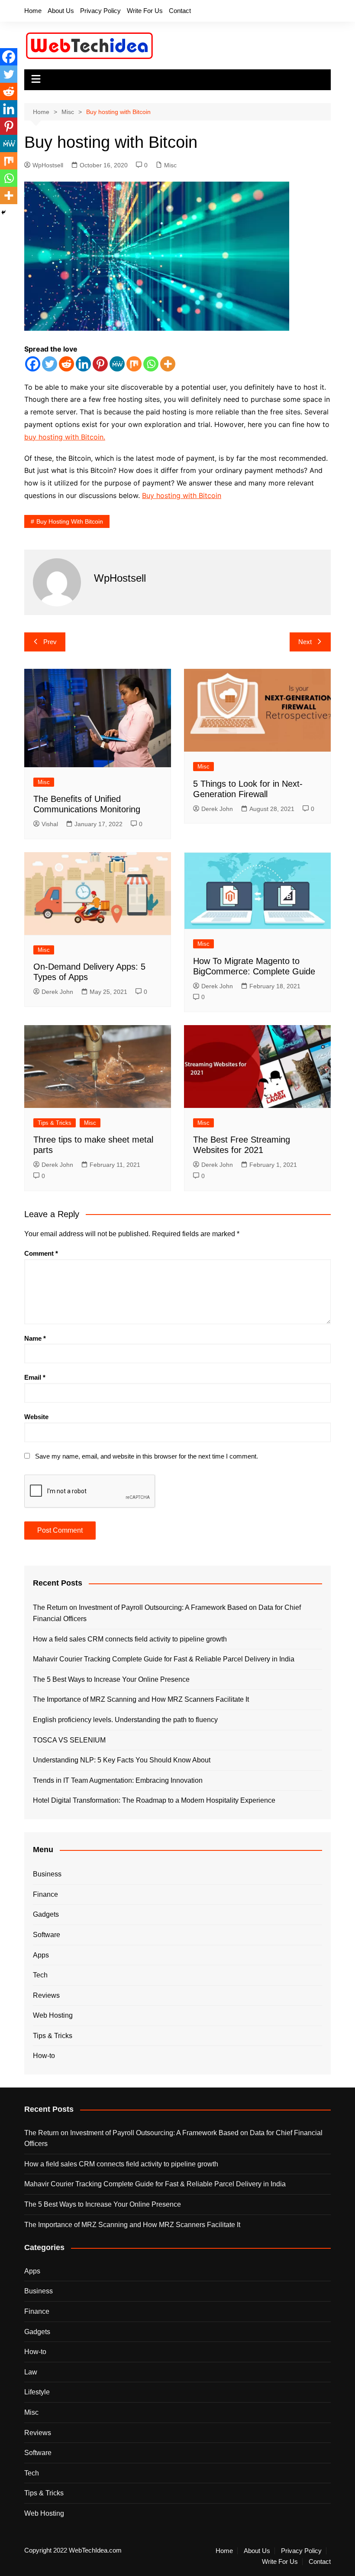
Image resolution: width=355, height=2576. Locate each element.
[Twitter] (50, 364)
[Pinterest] (100, 364)
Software (47, 1935)
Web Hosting (53, 2015)
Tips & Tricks (55, 1123)
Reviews (46, 1995)
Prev (50, 642)
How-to (44, 2056)
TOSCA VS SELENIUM (69, 1740)
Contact (180, 11)
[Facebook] (33, 364)
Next (305, 642)
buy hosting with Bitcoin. (65, 437)
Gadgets (46, 1914)
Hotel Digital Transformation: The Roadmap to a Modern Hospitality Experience (154, 1800)
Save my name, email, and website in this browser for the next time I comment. (147, 1456)
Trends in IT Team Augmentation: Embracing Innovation (118, 1780)
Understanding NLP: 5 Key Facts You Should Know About (122, 1760)
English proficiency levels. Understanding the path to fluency (125, 1720)
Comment (41, 1253)
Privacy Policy (100, 11)
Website (36, 1417)
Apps (41, 1955)
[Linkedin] (83, 364)
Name (35, 1338)
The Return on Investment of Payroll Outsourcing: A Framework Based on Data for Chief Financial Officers (167, 1613)
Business (47, 1874)
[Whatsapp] (151, 364)
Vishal (50, 824)
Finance (45, 1894)
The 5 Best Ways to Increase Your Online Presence (111, 1679)
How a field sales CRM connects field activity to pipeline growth (130, 1639)
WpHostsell (48, 165)
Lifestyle (37, 2392)
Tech (40, 1975)
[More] (168, 364)
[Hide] (3, 212)
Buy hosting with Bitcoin (182, 495)
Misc (170, 165)
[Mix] (134, 364)
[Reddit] (66, 364)
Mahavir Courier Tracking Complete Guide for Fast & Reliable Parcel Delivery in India (164, 1659)
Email (35, 1377)
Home (33, 11)
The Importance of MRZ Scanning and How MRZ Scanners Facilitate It (141, 1699)
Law (31, 2372)
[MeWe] (117, 364)
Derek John (217, 809)
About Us (61, 11)
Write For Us (145, 11)
